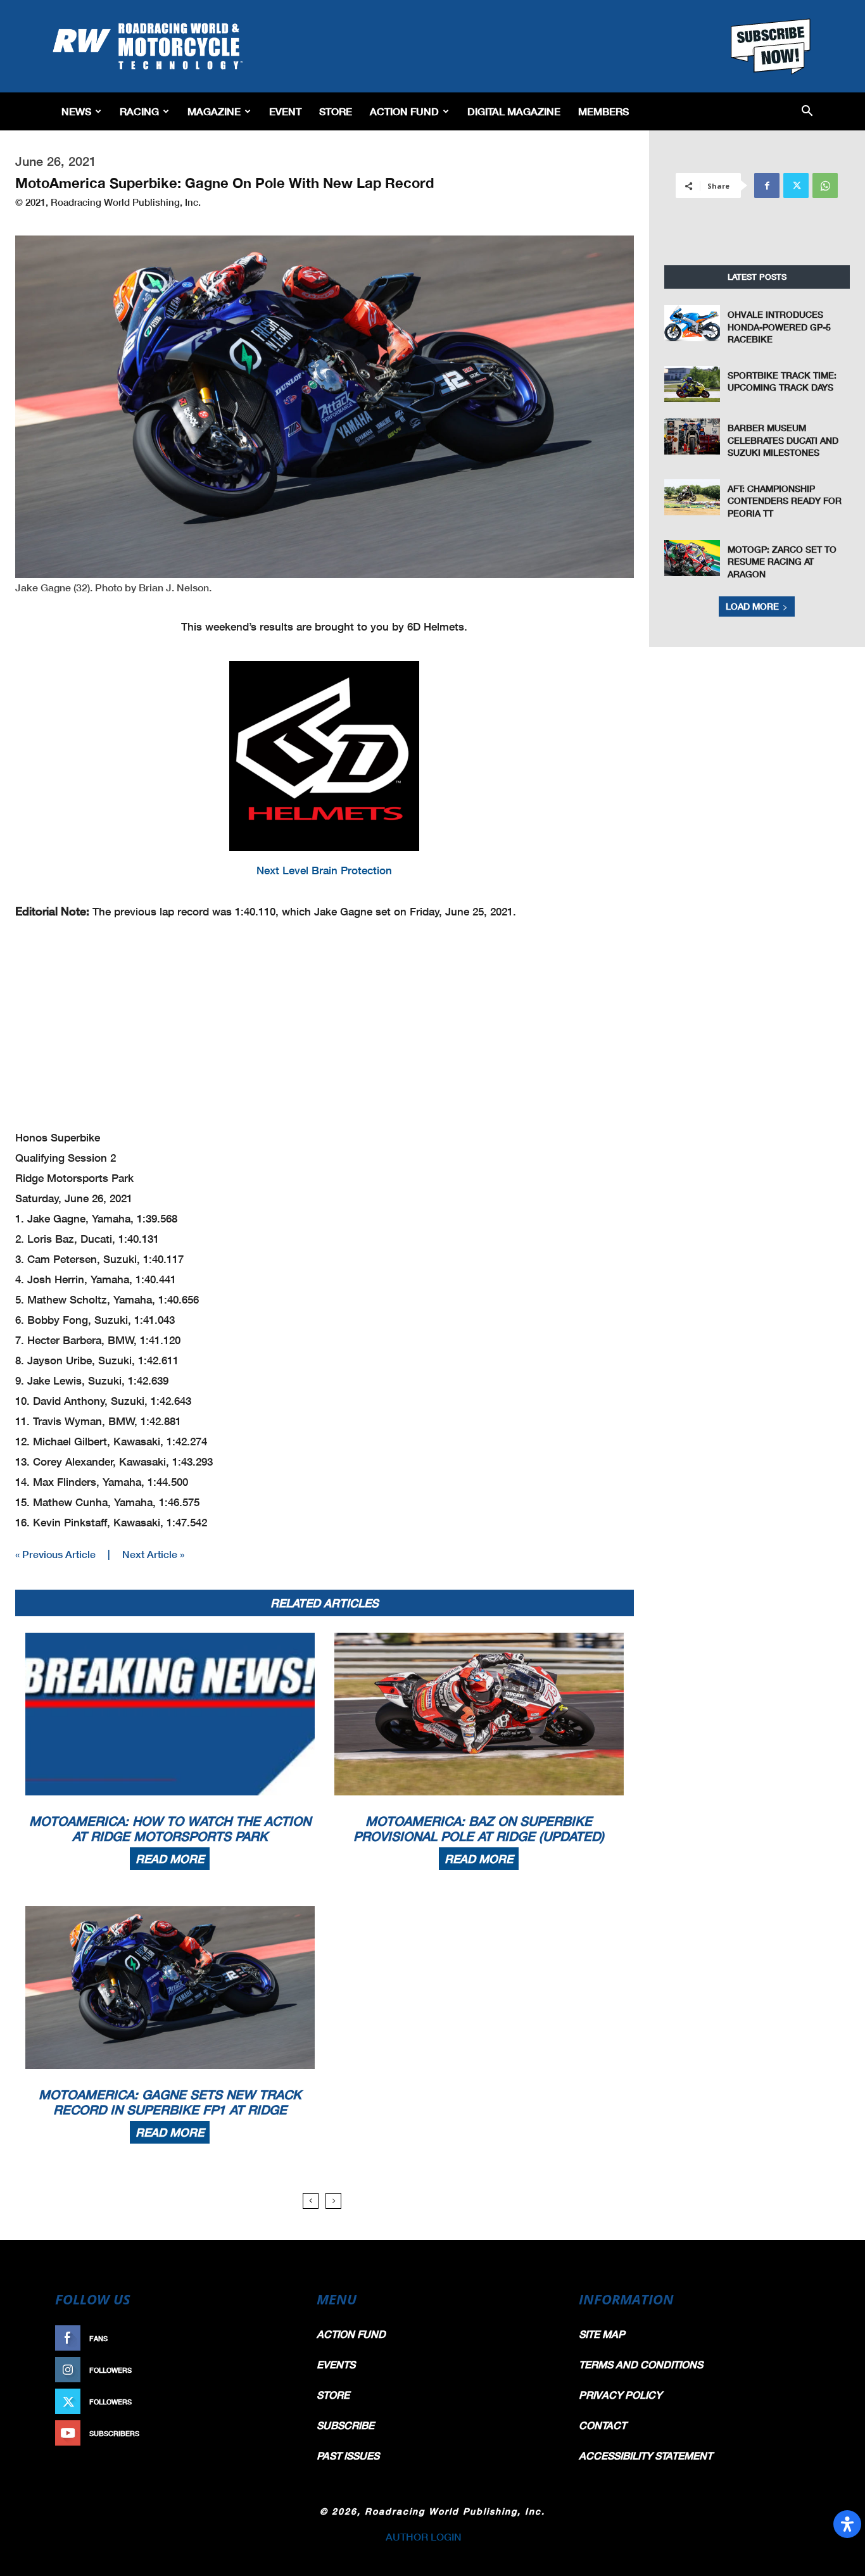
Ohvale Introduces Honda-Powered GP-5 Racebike (779, 327)
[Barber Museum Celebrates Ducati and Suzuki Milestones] (692, 437)
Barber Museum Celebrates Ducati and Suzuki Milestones (783, 440)
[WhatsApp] (825, 185)
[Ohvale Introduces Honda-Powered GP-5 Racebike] (692, 323)
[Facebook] (767, 185)
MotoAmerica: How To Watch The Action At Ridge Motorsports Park (170, 1828)
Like (279, 2338)
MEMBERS (603, 111)
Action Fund (404, 111)
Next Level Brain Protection (324, 870)
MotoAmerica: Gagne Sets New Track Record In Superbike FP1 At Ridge (170, 2102)
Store (336, 111)
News (76, 111)
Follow (272, 2370)
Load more (752, 606)
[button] (807, 112)
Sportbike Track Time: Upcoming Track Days (782, 381)
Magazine (214, 111)
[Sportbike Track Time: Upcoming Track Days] (692, 384)
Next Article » (153, 1554)
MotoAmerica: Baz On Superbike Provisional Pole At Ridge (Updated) (479, 1828)
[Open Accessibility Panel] (847, 2524)
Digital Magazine (514, 111)
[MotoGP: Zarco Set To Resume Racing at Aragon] (692, 558)
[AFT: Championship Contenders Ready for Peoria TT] (692, 497)
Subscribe (266, 2433)
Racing (139, 111)
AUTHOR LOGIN (424, 2536)
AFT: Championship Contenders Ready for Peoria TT (785, 501)
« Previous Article (55, 1554)
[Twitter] (796, 185)
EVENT (285, 111)
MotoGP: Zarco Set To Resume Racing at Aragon (782, 562)
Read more (170, 1859)
